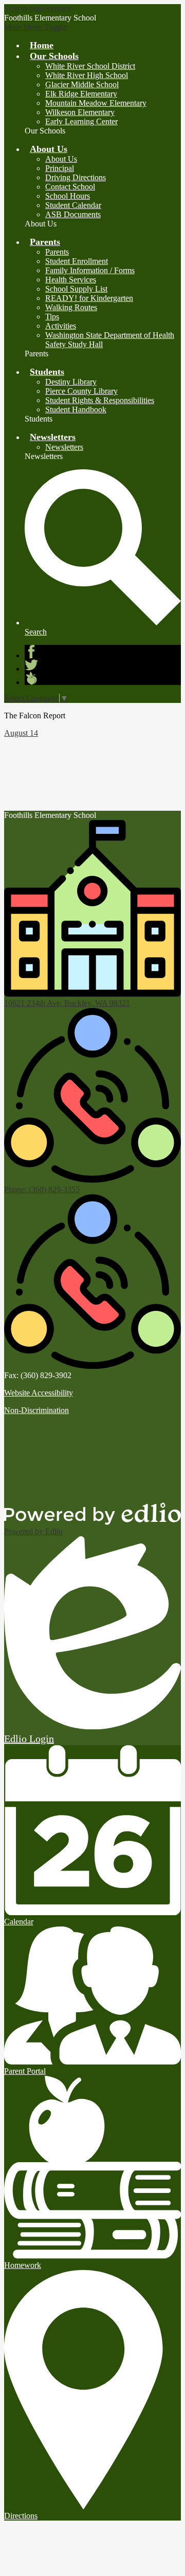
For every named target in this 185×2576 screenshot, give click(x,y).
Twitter (31, 665)
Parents (57, 252)
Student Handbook (76, 409)
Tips (52, 317)
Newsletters (64, 447)
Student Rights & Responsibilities (100, 400)
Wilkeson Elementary (80, 112)
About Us (61, 159)
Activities (61, 326)
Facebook (31, 652)
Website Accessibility (39, 1393)
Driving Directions (76, 177)
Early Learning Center (81, 121)
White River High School (87, 75)
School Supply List (76, 289)
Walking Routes (71, 307)
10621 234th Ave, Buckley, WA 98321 (67, 1003)
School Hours (68, 196)
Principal (60, 168)
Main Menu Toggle (35, 27)
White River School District (90, 66)
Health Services (71, 280)
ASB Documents (73, 214)
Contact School (70, 187)
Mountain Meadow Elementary (96, 103)
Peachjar (31, 678)
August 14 (21, 733)
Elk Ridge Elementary (81, 94)
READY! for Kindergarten (89, 298)
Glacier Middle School (82, 84)
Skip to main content (38, 8)
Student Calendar (73, 205)
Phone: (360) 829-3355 (42, 1189)
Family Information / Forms (90, 270)
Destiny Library (71, 382)
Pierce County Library (81, 391)
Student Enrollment (77, 261)
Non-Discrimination (36, 1410)
